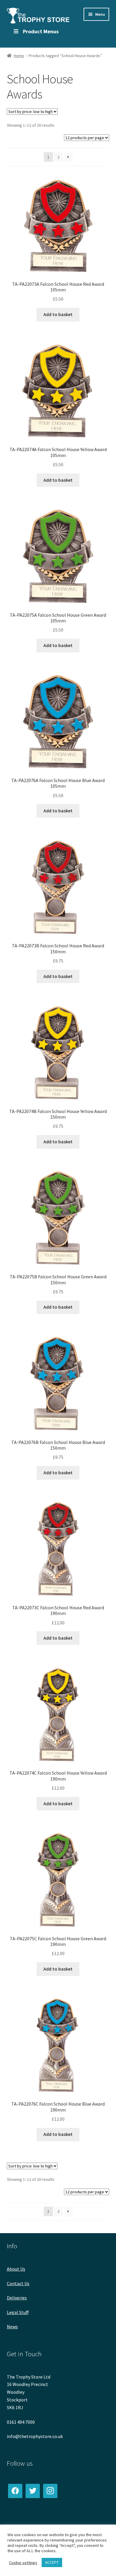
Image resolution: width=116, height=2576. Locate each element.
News (12, 2327)
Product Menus (41, 31)
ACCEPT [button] (52, 2562)
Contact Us (18, 2283)
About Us (16, 2269)
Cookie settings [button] (23, 2563)
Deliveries (17, 2298)
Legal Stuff (18, 2312)
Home (19, 56)
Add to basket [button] (58, 314)
